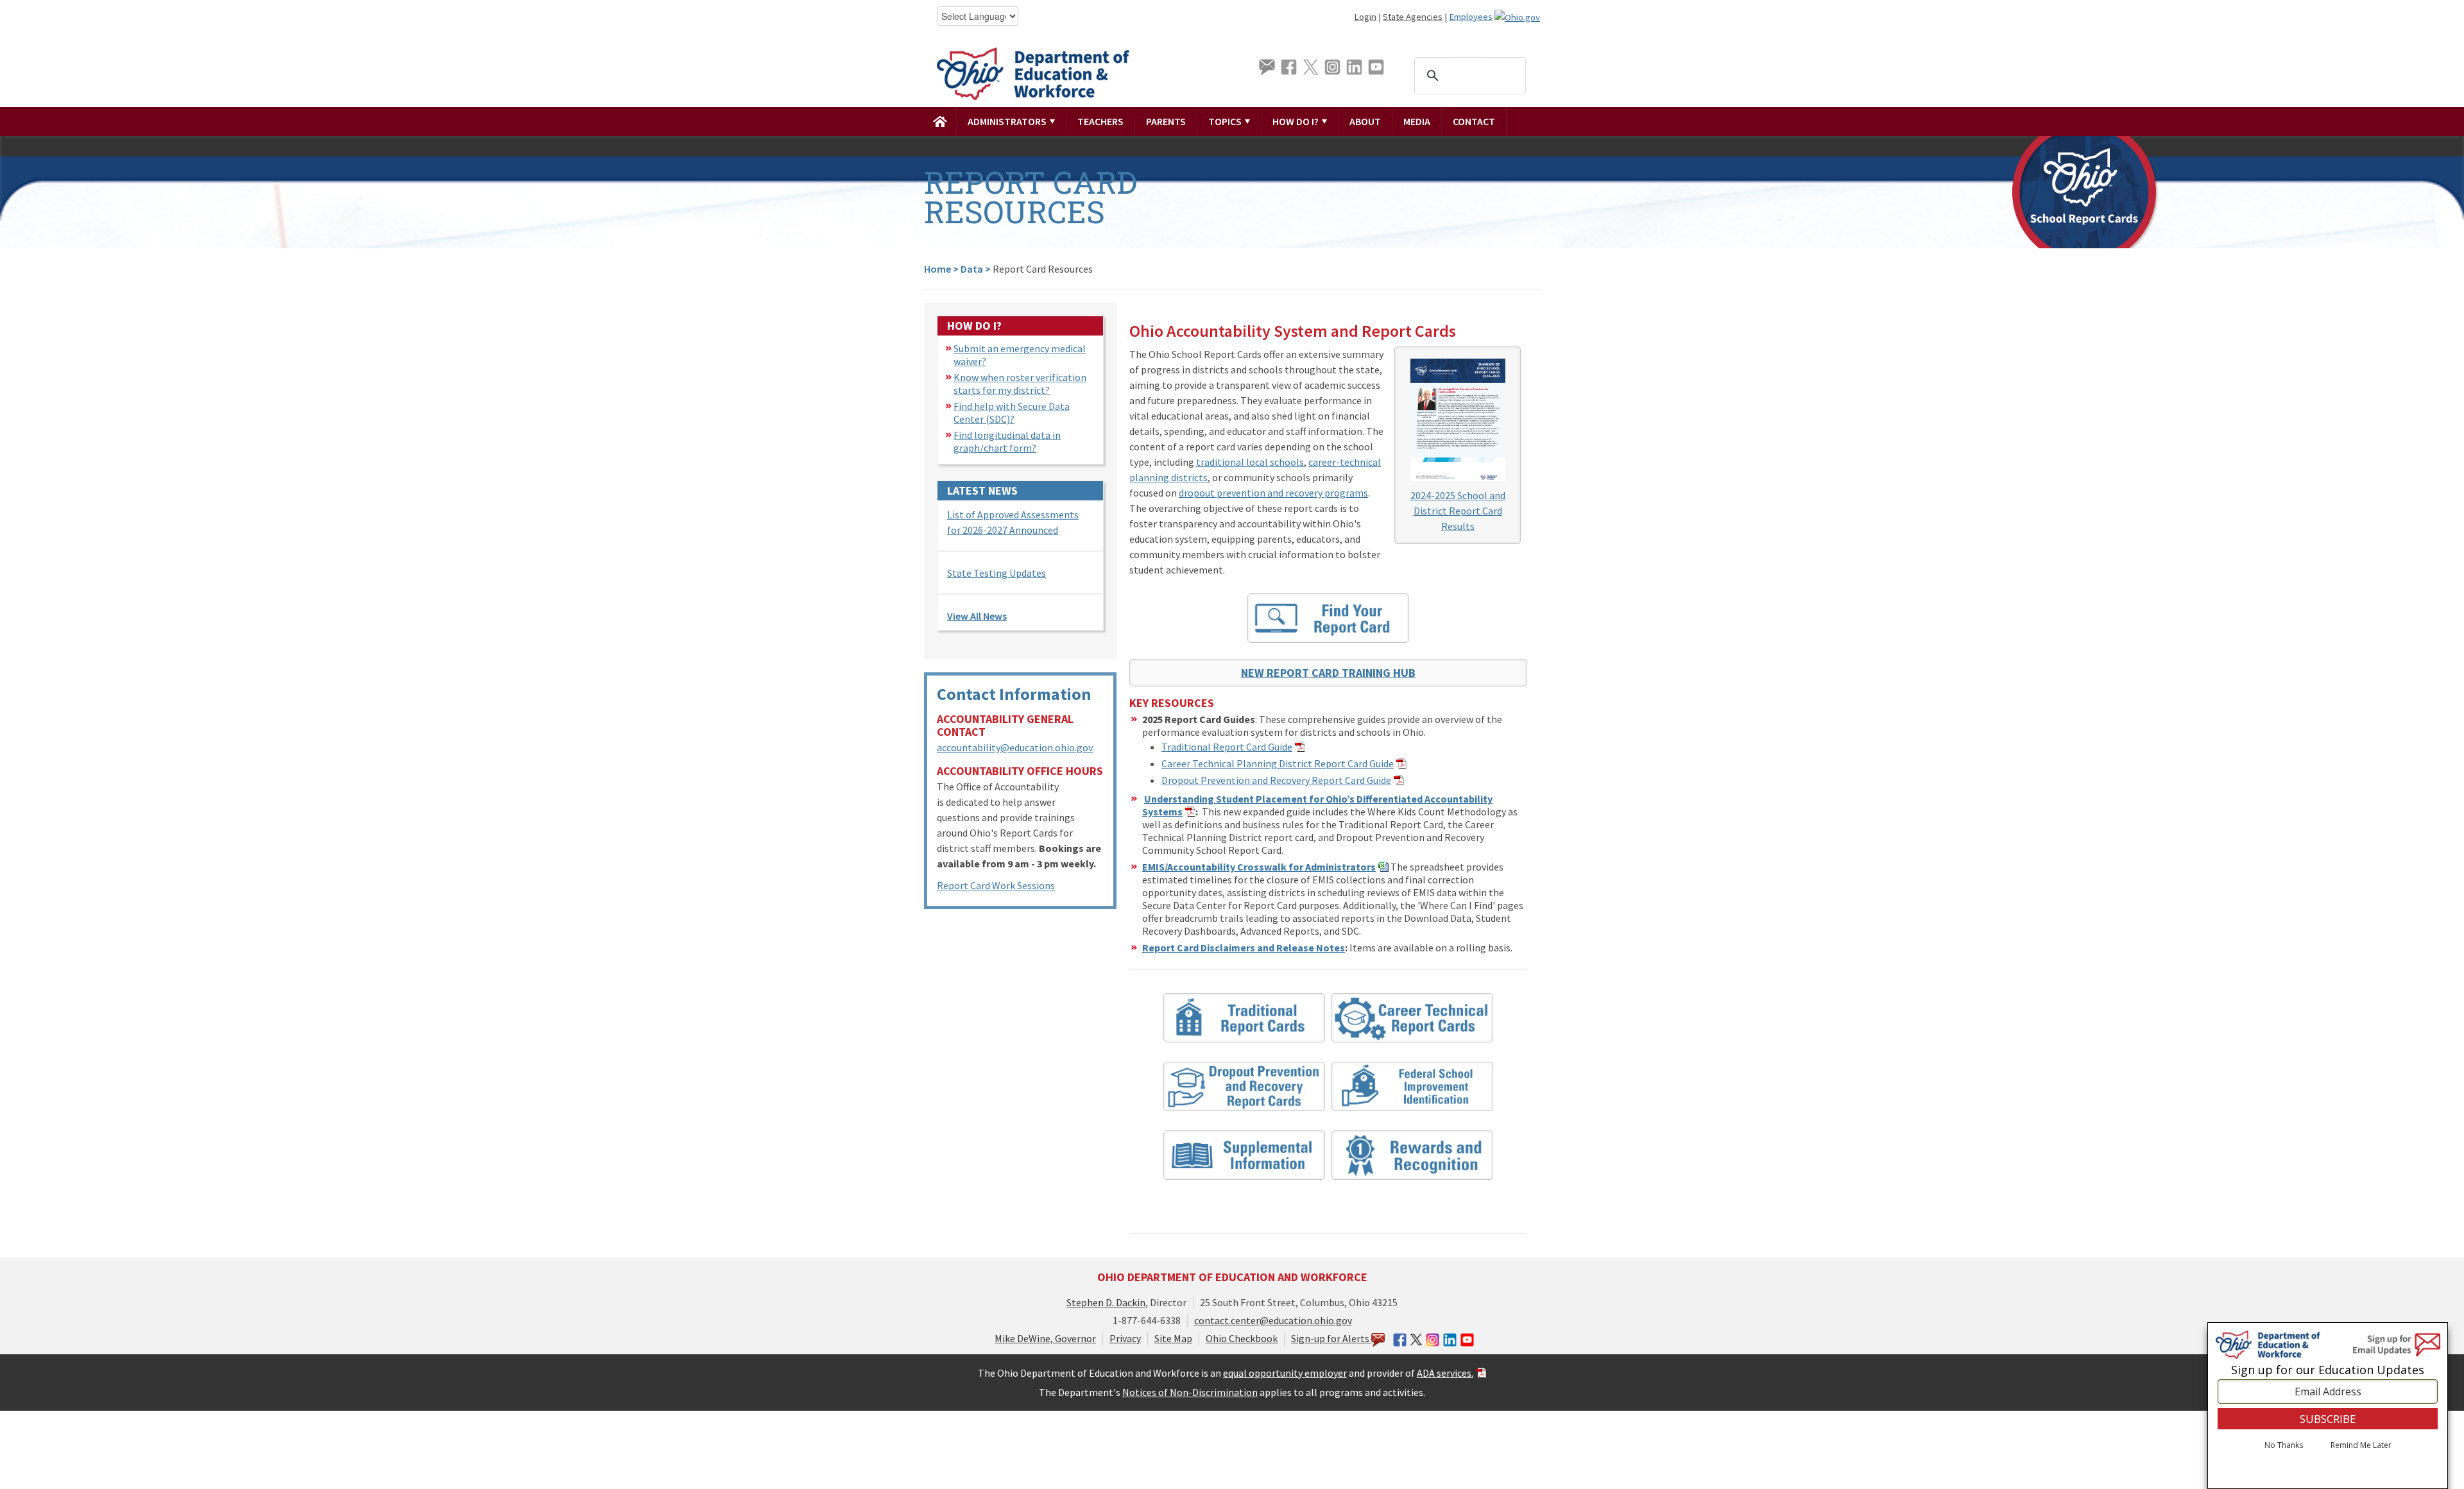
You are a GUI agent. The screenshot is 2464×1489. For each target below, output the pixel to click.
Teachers (1100, 121)
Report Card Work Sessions (996, 885)
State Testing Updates (997, 573)
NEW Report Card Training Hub (1328, 673)
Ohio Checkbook (1242, 1338)
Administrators (1008, 121)
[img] (940, 121)
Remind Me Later (2361, 1446)
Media (1417, 121)
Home (937, 269)
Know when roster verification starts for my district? (1020, 384)
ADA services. (1445, 1373)
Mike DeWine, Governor (1045, 1338)
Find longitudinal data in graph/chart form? (1007, 441)
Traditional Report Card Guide (1227, 747)
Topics (1226, 121)
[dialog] (2328, 1406)
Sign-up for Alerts (1331, 1338)
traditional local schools (1250, 462)
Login (1365, 17)
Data (972, 269)
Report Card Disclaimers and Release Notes (1244, 948)
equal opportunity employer (1285, 1373)
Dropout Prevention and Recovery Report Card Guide (1276, 780)
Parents (1166, 121)
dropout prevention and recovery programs (1273, 493)
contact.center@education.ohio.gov (1273, 1320)
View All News (977, 616)
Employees (1471, 17)
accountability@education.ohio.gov (1015, 747)
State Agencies (1413, 17)
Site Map (1173, 1338)
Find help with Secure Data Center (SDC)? (1012, 413)
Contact (1474, 121)
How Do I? (1296, 121)
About (1365, 121)
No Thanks (2284, 1446)
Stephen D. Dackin (1106, 1302)
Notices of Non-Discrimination (1190, 1392)
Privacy (1125, 1338)
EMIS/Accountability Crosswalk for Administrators (1259, 867)
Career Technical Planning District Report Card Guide (1278, 763)
